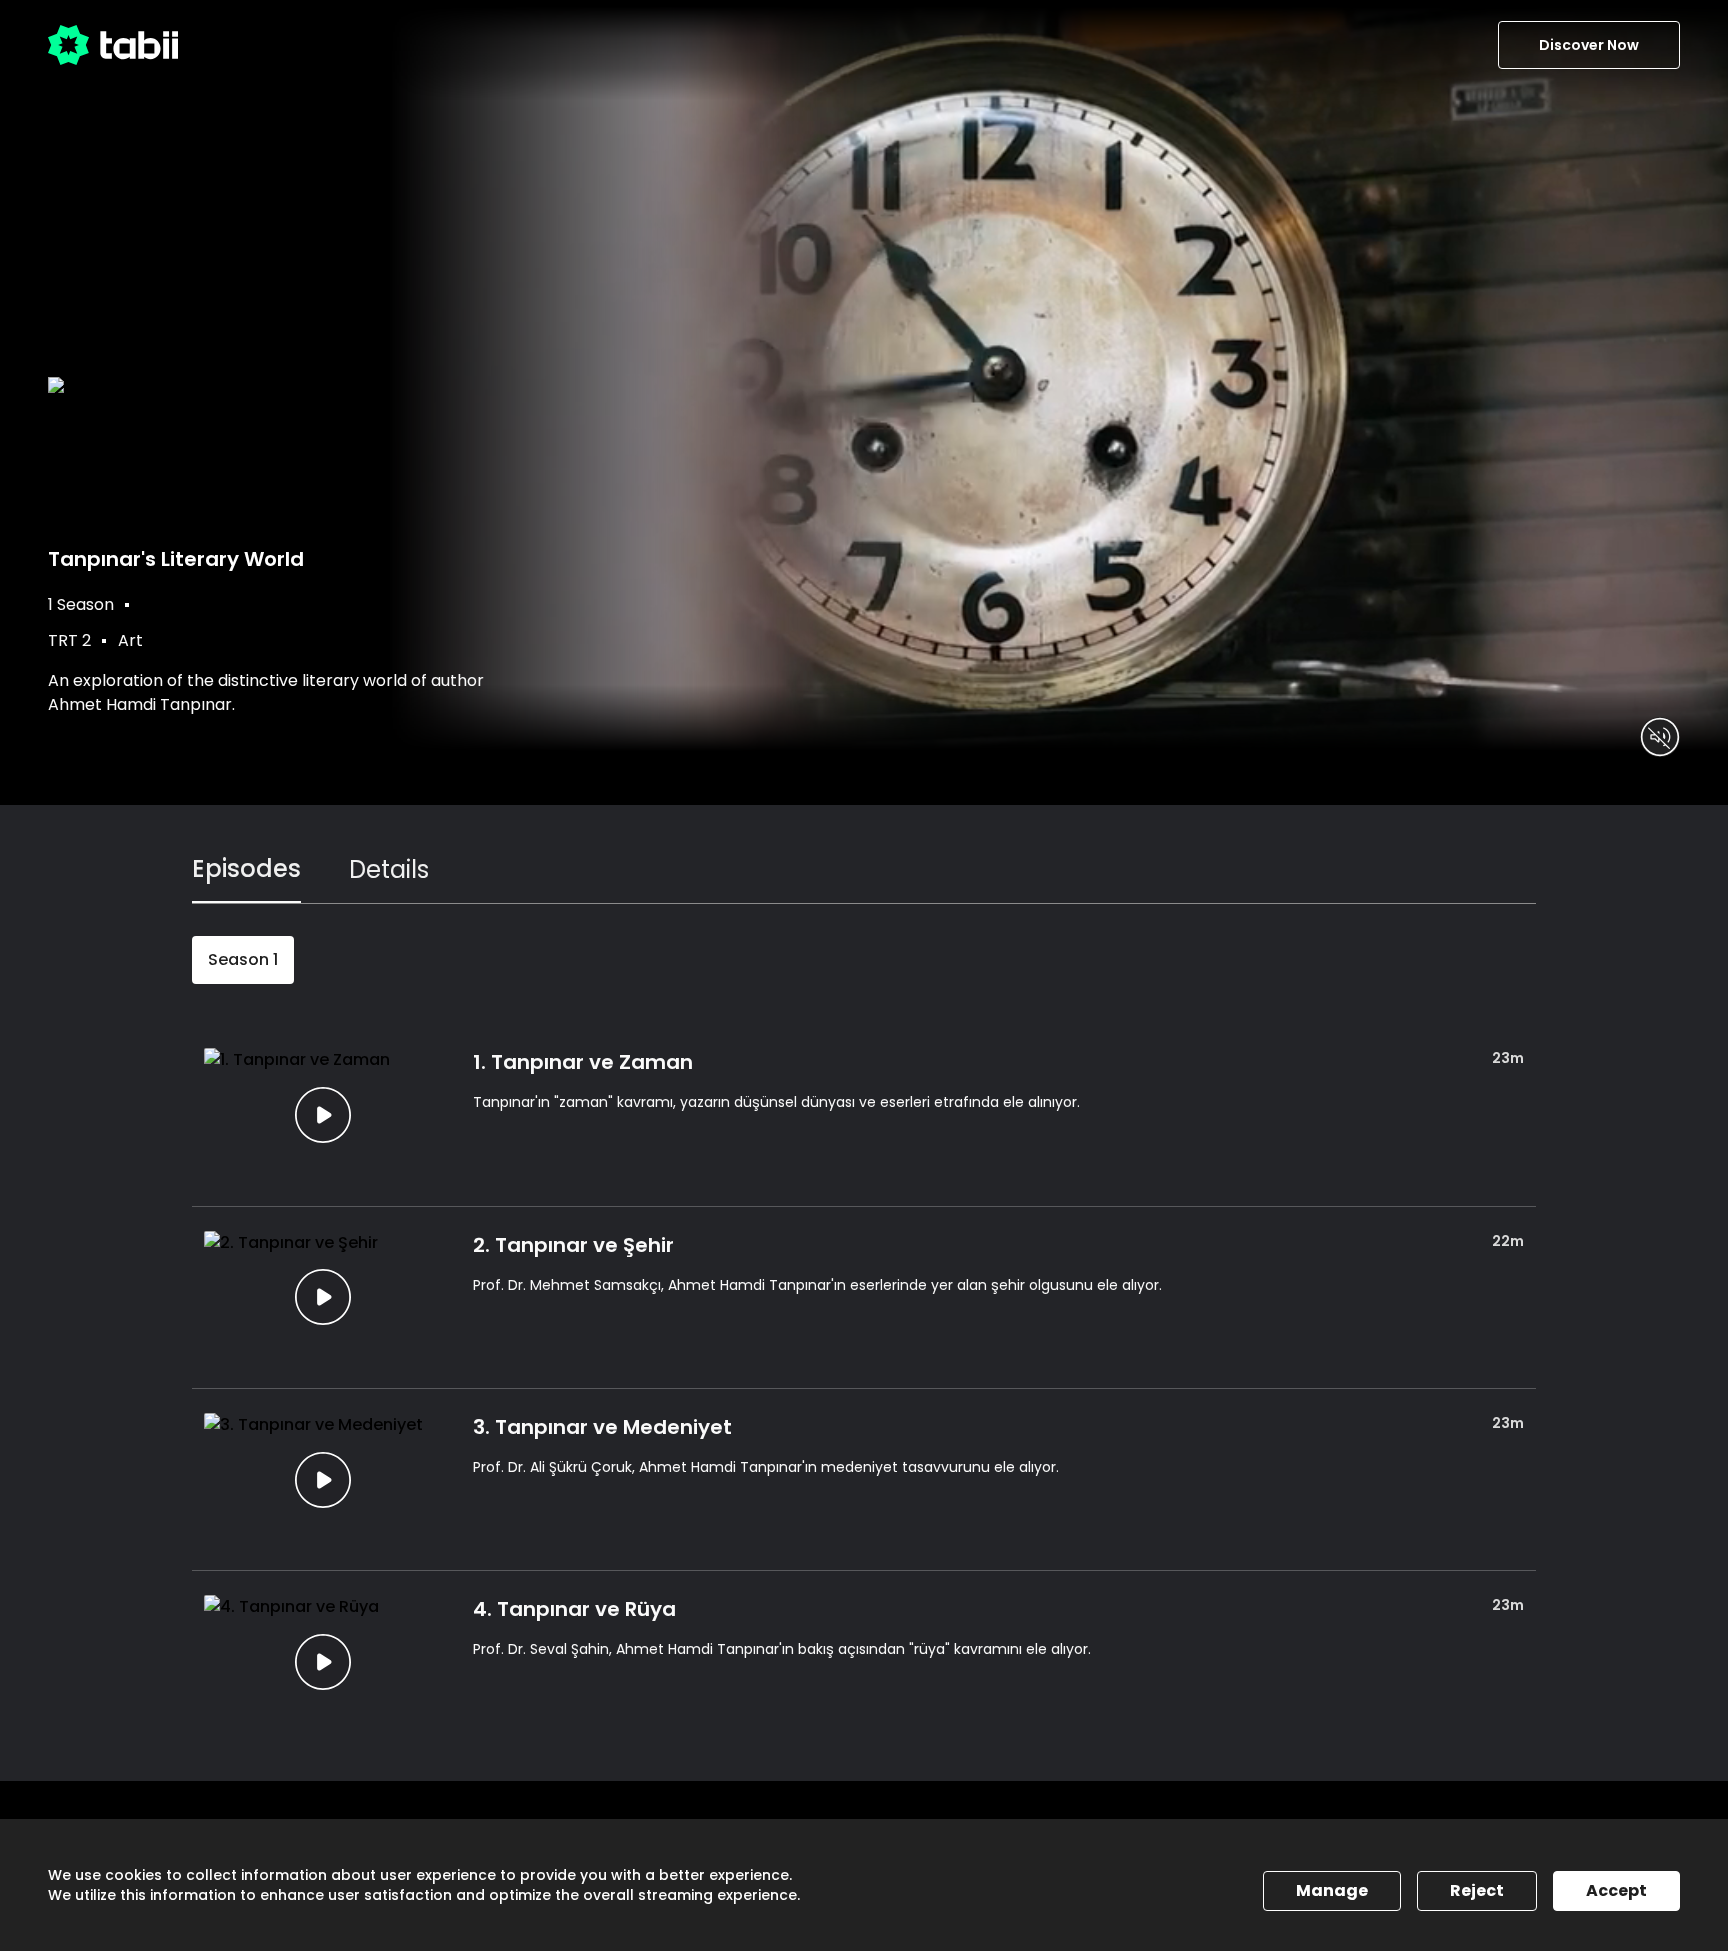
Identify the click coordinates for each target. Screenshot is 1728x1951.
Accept (1616, 1890)
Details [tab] (389, 869)
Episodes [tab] (246, 868)
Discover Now (1589, 45)
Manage (1332, 1890)
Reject (1477, 1890)
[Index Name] (322, 1114)
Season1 (243, 959)
